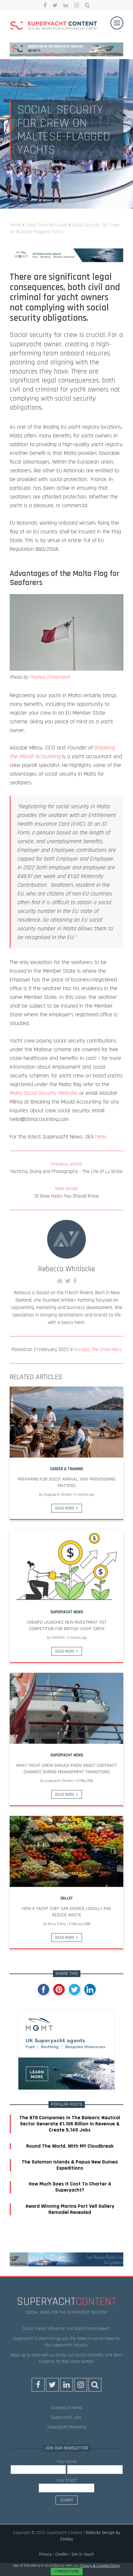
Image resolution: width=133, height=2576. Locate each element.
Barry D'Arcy (57, 1924)
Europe (82, 1350)
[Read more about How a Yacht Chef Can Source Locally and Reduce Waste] (66, 1851)
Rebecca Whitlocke (66, 1269)
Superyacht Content (58, 1495)
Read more (65, 1508)
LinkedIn (66, 5)
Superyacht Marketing (67, 2427)
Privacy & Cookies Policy (100, 2566)
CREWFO (58, 1638)
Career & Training (66, 1469)
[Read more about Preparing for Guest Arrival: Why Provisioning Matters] (66, 1422)
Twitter (55, 5)
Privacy (45, 2554)
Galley (66, 1898)
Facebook (45, 5)
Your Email (67, 2480)
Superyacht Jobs (66, 2417)
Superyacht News (67, 1612)
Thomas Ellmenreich (50, 677)
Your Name (66, 2462)
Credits (62, 2554)
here (100, 1137)
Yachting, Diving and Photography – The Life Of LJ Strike (66, 1168)
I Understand (67, 2571)
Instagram (77, 5)
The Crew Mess (107, 1350)
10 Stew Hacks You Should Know (66, 1192)
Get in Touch (83, 2554)
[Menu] (117, 23)
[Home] (54, 26)
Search (87, 5)
